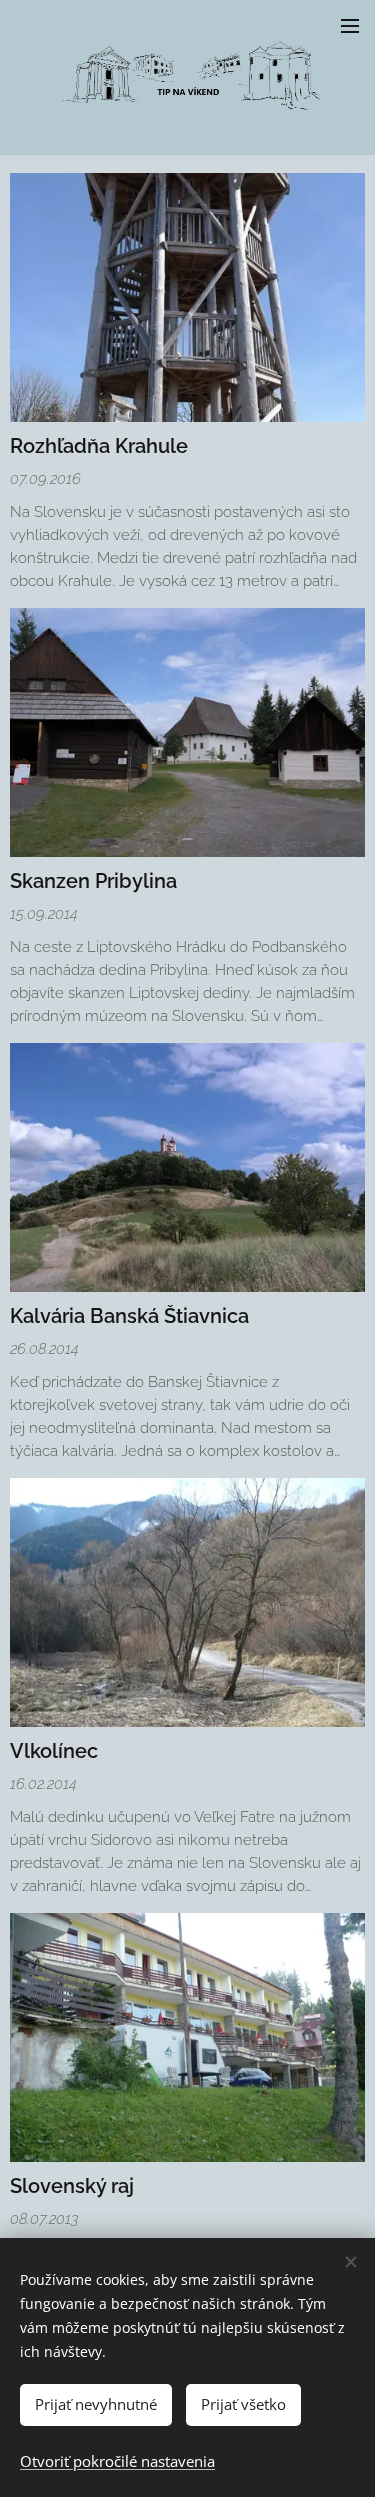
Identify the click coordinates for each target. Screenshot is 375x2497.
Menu (350, 25)
